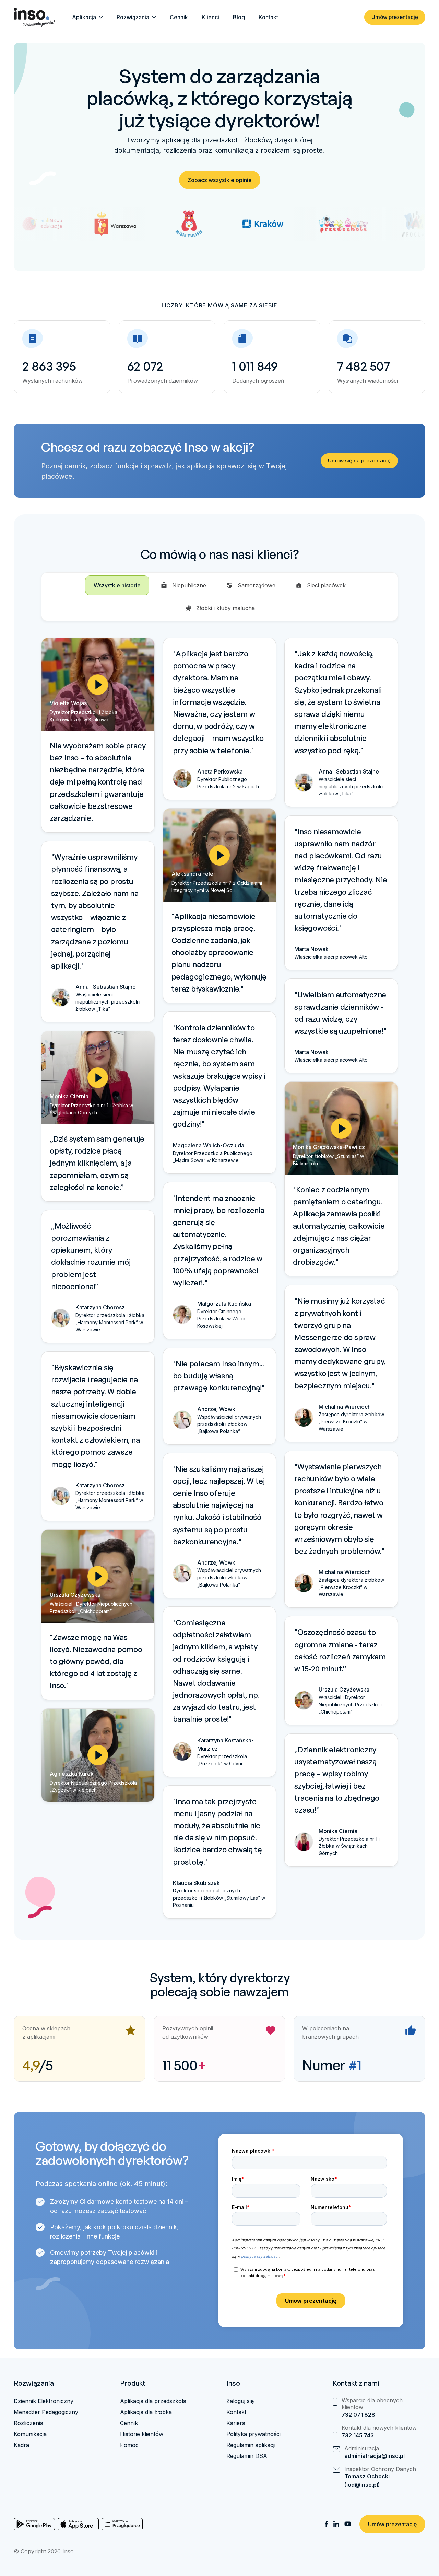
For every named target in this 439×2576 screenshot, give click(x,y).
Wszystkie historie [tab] (117, 585)
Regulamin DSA (247, 2456)
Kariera (236, 2423)
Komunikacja (30, 2434)
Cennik (179, 17)
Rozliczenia (28, 2423)
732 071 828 (358, 2415)
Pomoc (129, 2445)
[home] (34, 17)
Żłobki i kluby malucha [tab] (226, 608)
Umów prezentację (395, 17)
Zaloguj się (240, 2401)
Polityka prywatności (253, 2434)
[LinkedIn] (336, 2524)
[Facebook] (326, 2524)
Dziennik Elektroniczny (44, 2401)
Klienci (210, 17)
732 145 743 (358, 2435)
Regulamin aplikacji (251, 2445)
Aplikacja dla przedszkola (153, 2401)
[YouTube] (348, 2524)
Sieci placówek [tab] (326, 585)
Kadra (21, 2445)
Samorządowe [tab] (257, 585)
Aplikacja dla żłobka (146, 2412)
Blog (239, 17)
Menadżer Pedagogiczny (46, 2412)
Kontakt (268, 17)
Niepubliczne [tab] (189, 585)
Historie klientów (142, 2434)
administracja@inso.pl (375, 2456)
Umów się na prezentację (359, 461)
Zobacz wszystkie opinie (220, 180)
